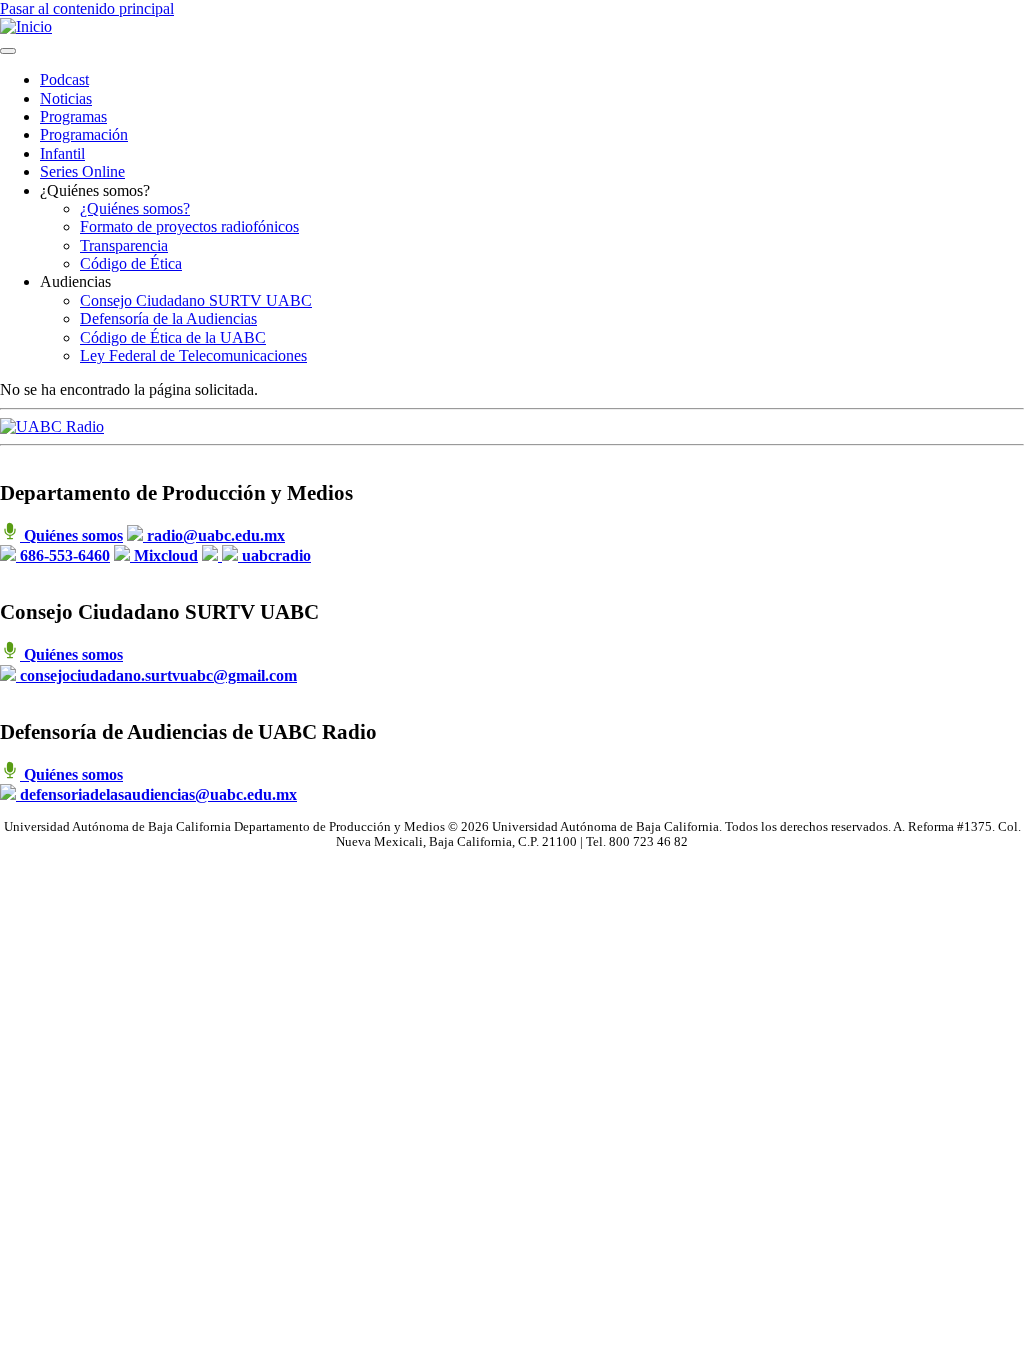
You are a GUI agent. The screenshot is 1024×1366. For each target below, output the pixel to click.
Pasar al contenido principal (87, 8)
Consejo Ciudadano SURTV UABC (196, 300)
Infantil (62, 153)
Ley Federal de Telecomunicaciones (193, 355)
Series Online (82, 171)
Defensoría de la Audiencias (168, 318)
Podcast (64, 79)
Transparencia (124, 245)
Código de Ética (131, 263)
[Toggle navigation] (8, 51)
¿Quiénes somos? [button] (95, 190)
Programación (84, 134)
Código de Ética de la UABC (173, 337)
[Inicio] (26, 26)
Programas (73, 116)
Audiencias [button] (75, 281)
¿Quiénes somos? (135, 208)
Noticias (66, 98)
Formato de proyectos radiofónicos (189, 226)
